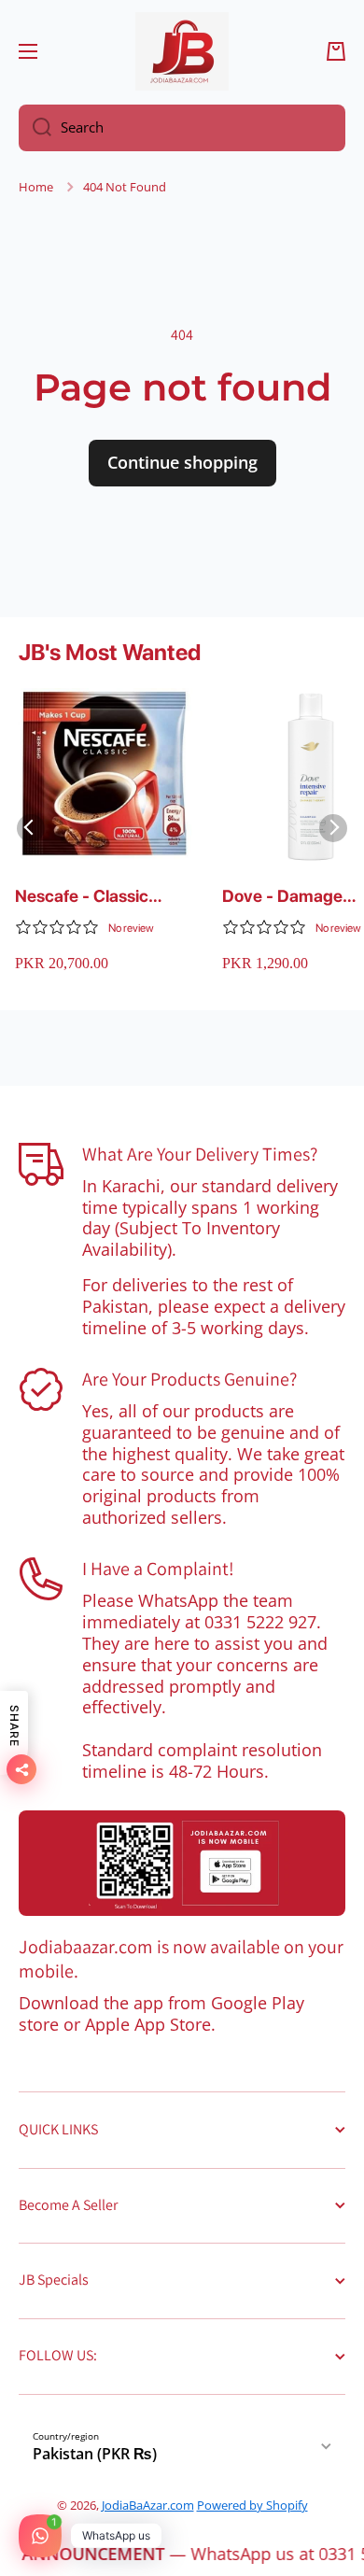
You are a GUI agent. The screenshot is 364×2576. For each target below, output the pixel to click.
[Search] (35, 128)
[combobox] (182, 128)
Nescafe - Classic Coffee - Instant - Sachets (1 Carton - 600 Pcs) (89, 897)
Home (36, 187)
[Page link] (182, 1863)
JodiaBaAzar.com (148, 2505)
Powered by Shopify (252, 2505)
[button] (336, 51)
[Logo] (182, 51)
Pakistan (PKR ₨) (95, 2454)
